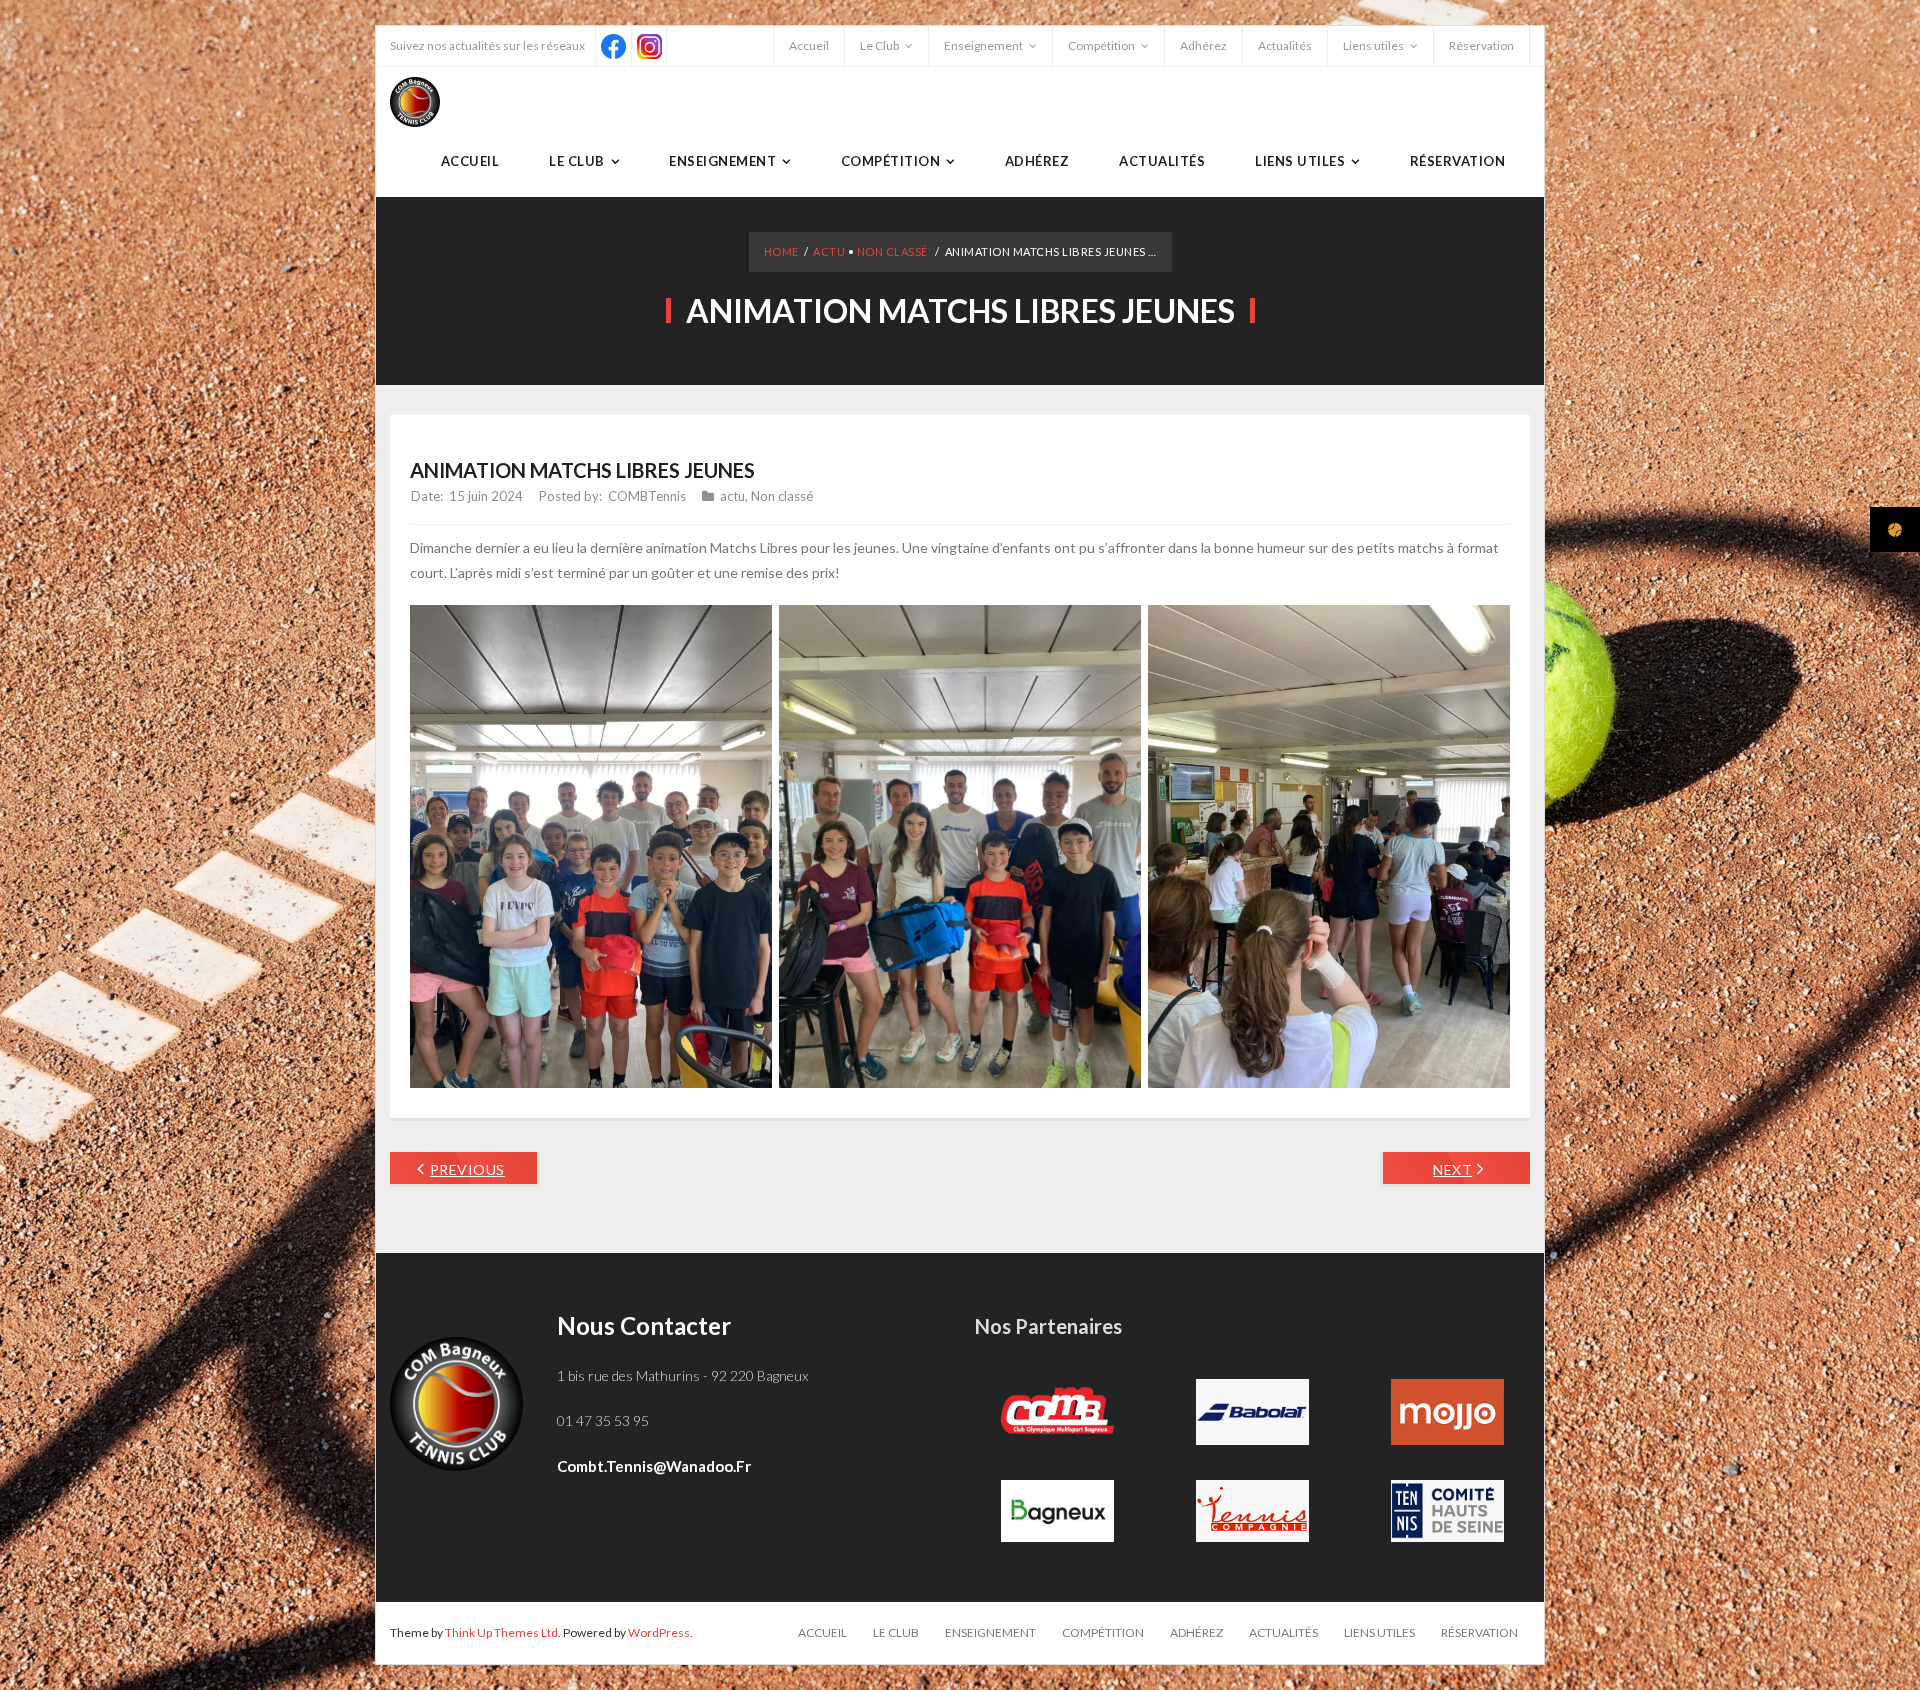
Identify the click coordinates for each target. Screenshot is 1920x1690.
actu (829, 251)
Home (781, 251)
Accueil (809, 45)
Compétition (1101, 45)
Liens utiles (1373, 45)
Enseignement (983, 45)
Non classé (892, 251)
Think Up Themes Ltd (501, 1632)
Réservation (1481, 45)
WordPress (659, 1632)
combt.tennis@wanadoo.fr (654, 1466)
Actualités (1285, 45)
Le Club (879, 45)
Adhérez (1203, 45)
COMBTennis (647, 496)
